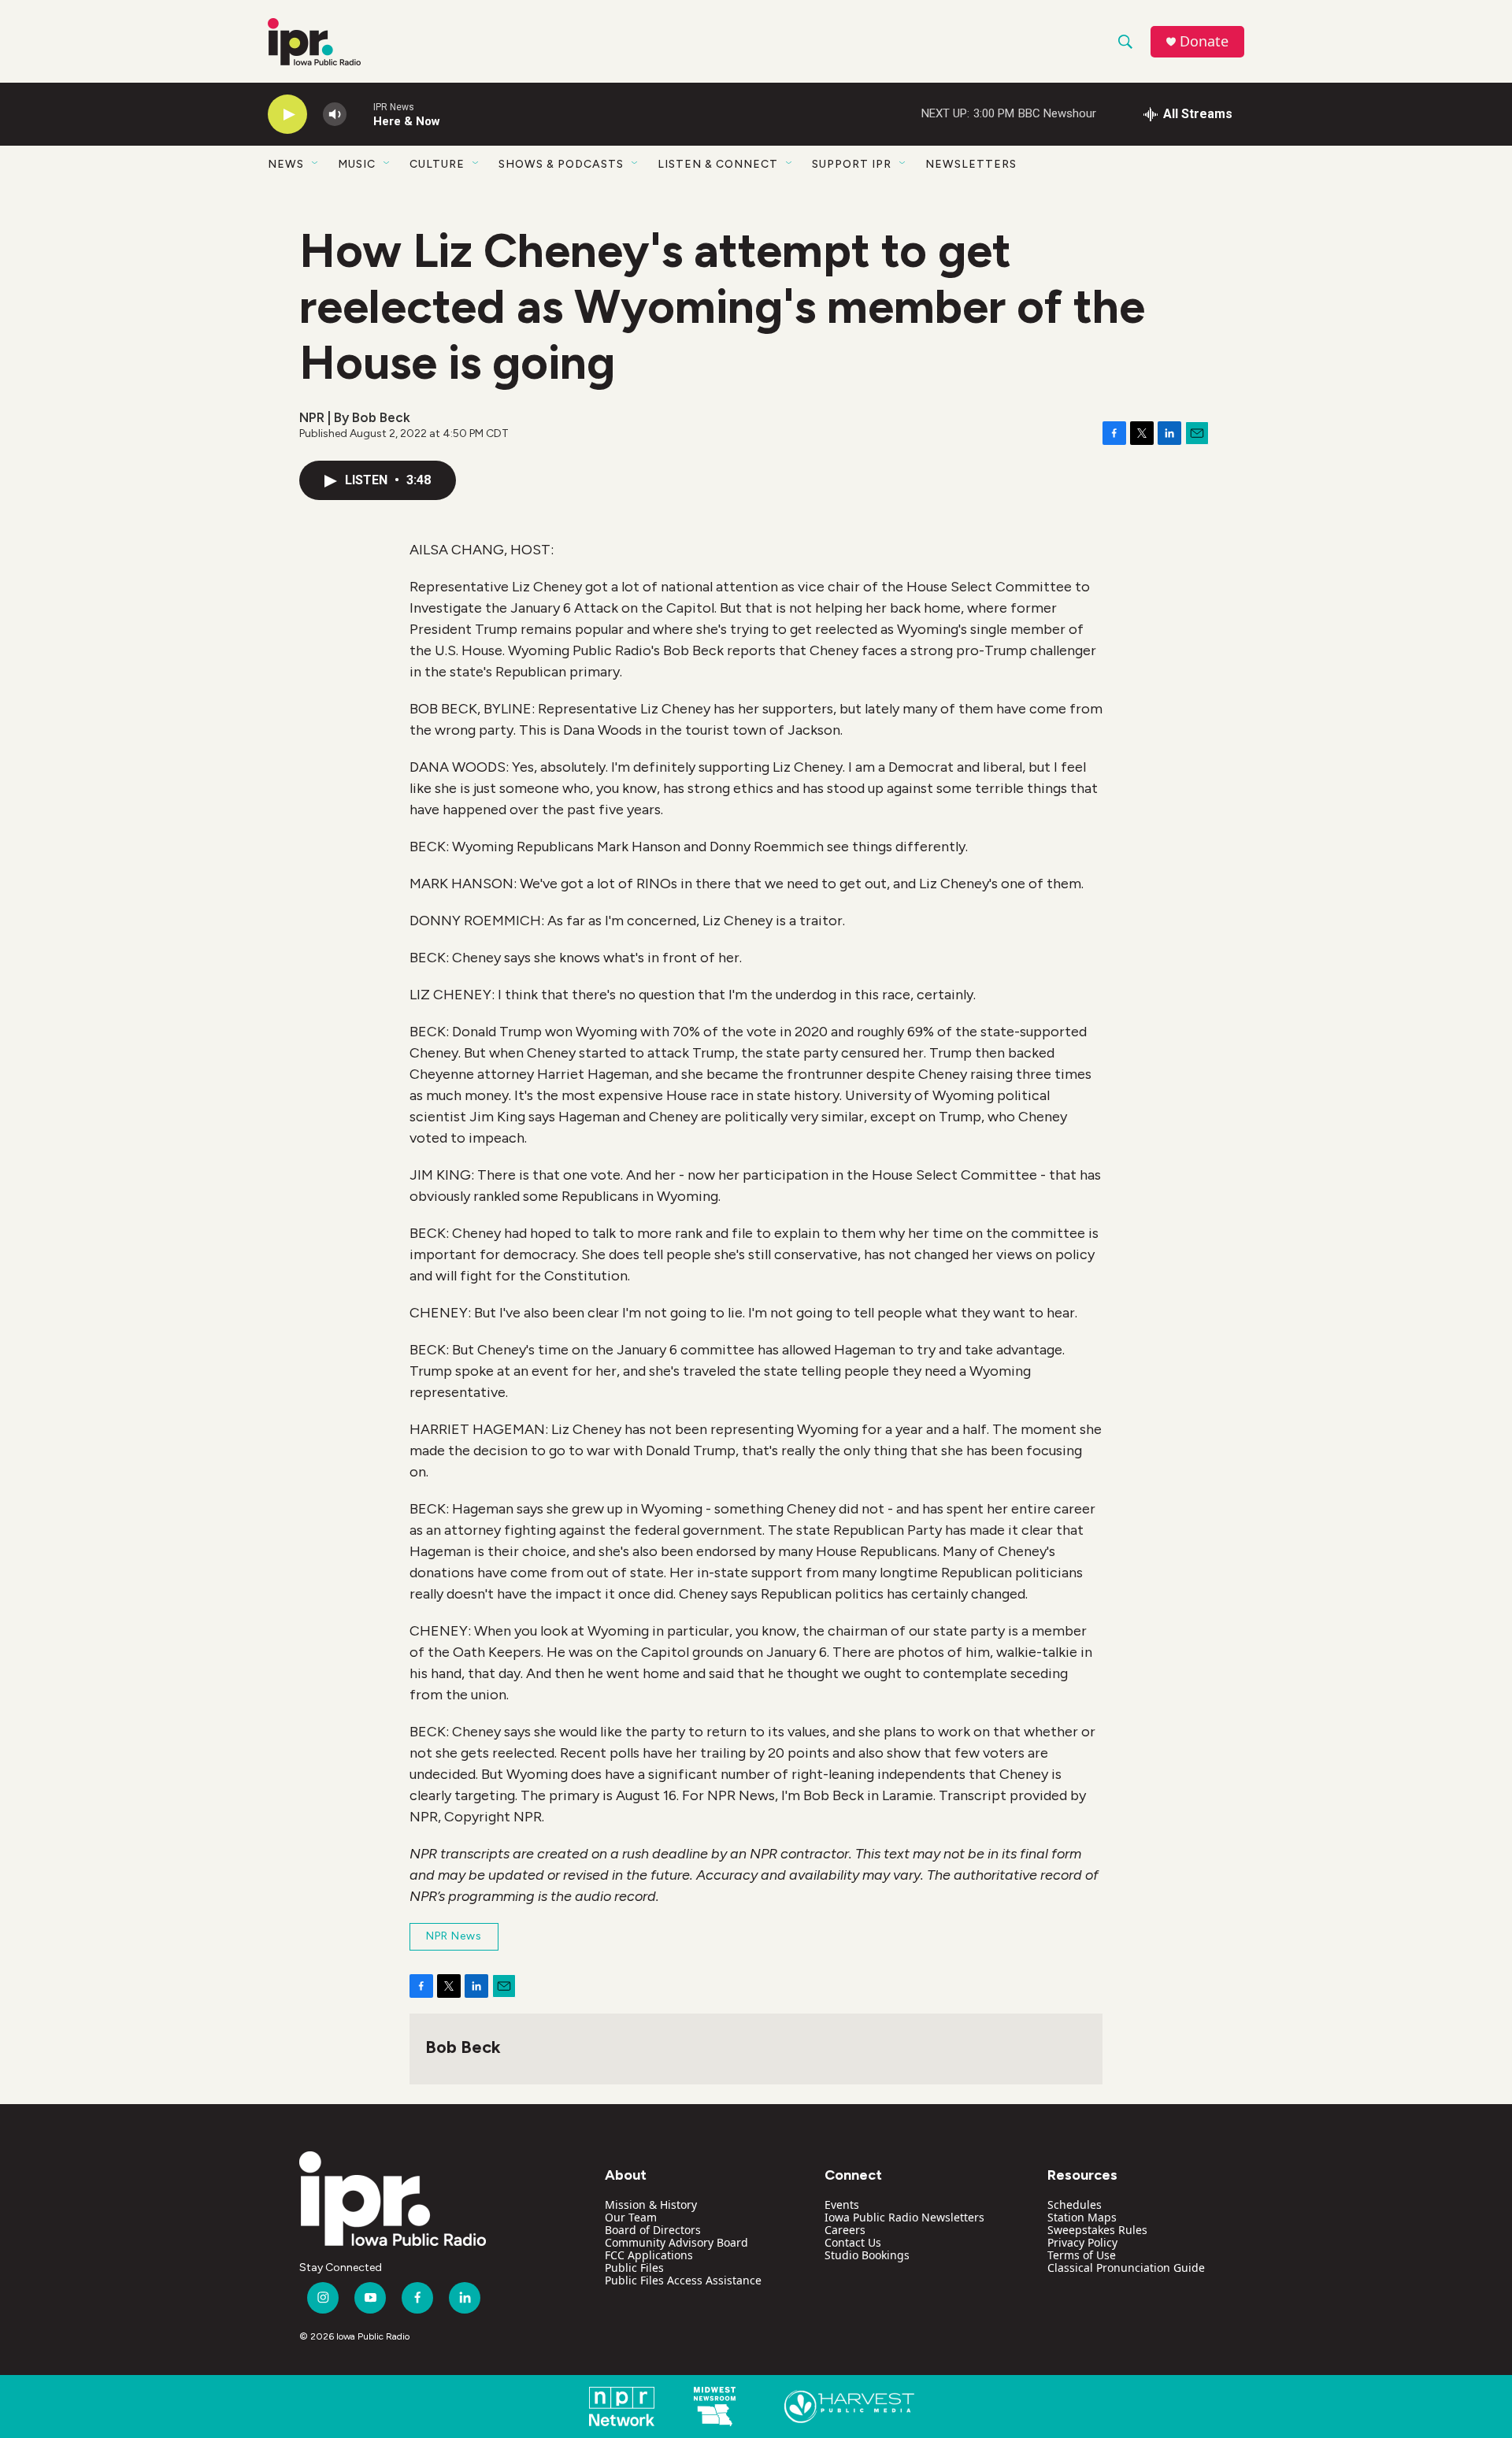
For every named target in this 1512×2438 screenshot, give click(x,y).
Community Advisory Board (676, 2242)
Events (842, 2205)
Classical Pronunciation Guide (1126, 2268)
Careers (845, 2230)
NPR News (454, 1936)
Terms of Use (1082, 2255)
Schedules (1075, 2205)
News (286, 164)
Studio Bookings (867, 2255)
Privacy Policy (1082, 2242)
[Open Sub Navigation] (316, 164)
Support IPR (852, 164)
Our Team (631, 2217)
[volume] (335, 115)
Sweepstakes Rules (1097, 2230)
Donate (1204, 41)
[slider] (360, 114)
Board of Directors (653, 2230)
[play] (287, 115)
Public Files (634, 2268)
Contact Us (853, 2242)
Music (357, 164)
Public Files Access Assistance (683, 2280)
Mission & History (651, 2205)
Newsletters (971, 164)
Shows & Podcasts (561, 164)
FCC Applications (649, 2255)
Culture (437, 164)
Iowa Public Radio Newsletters (904, 2217)
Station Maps (1082, 2217)
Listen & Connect (718, 164)
